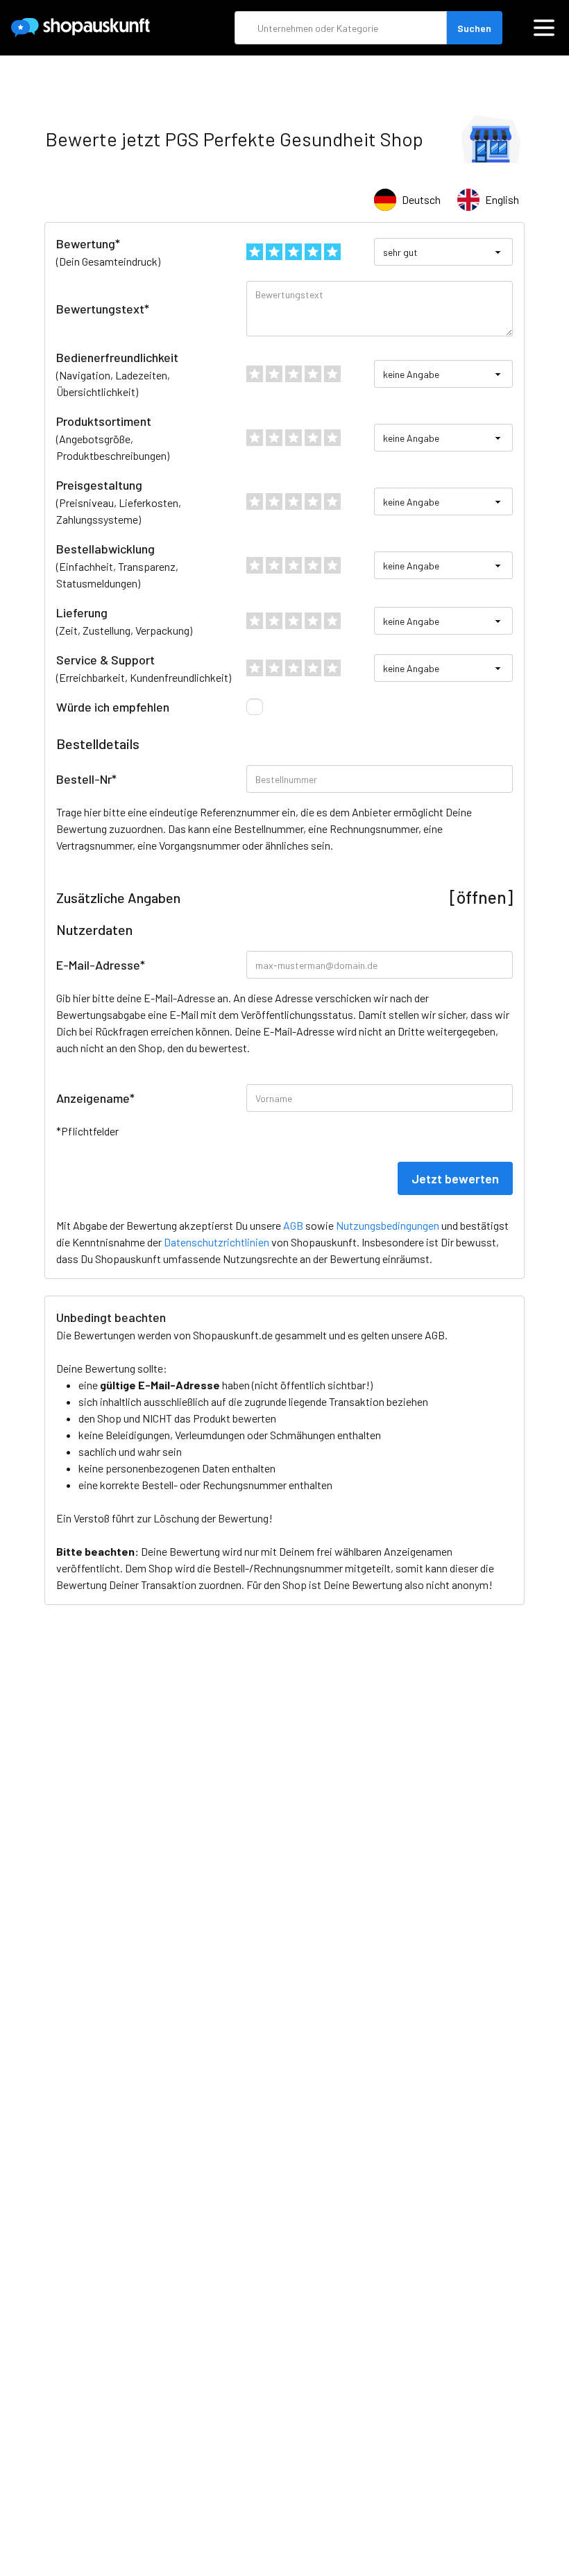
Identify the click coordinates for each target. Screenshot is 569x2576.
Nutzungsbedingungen (388, 1225)
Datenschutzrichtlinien (216, 1242)
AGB (435, 1335)
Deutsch (421, 199)
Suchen (474, 28)
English (502, 199)
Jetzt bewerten (455, 1178)
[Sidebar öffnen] (544, 28)
